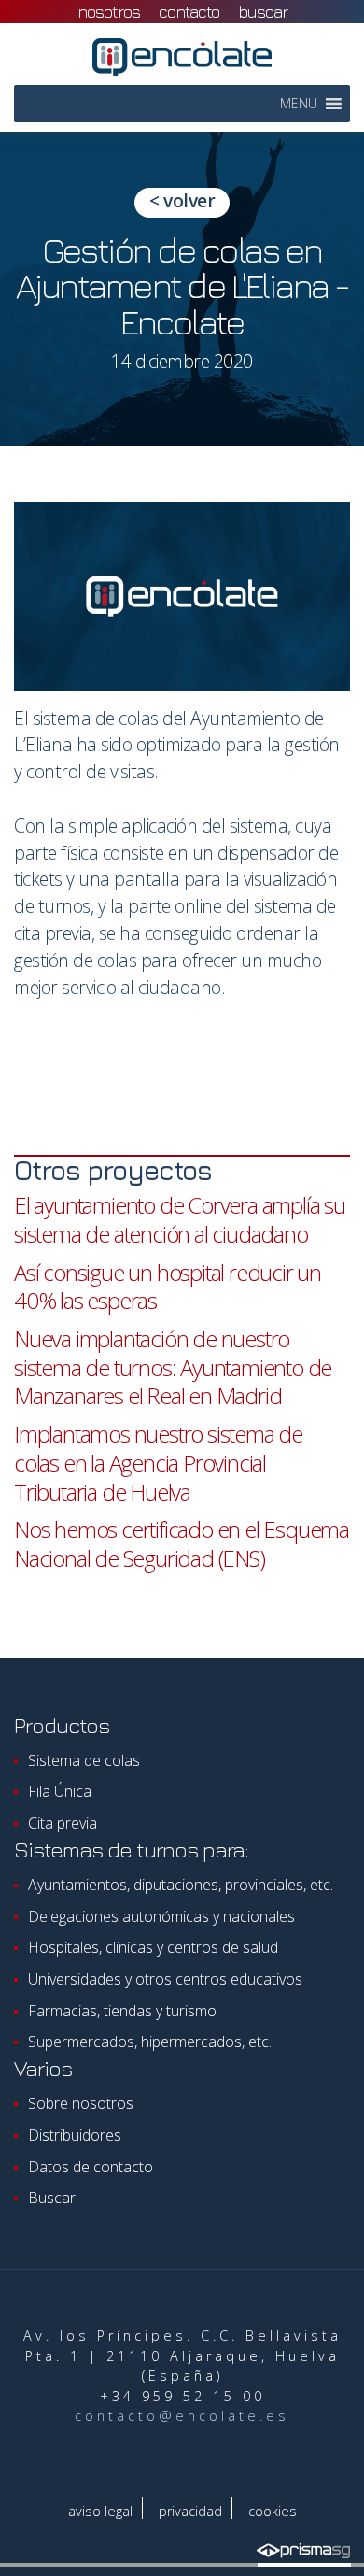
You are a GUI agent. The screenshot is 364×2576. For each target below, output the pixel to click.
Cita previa (63, 1823)
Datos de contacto (91, 2167)
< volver (182, 200)
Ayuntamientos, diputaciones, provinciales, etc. (181, 1885)
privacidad (190, 2511)
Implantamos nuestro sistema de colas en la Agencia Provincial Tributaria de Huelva (158, 1462)
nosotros (109, 12)
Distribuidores (75, 2135)
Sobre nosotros (81, 2103)
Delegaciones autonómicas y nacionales (161, 1916)
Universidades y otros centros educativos (165, 1979)
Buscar (263, 12)
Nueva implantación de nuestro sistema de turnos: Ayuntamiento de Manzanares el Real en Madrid (173, 1367)
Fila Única (60, 1791)
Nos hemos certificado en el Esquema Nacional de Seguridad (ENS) (182, 1544)
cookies (273, 2511)
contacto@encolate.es (182, 2416)
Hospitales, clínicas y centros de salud (153, 1947)
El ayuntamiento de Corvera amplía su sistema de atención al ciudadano (180, 1219)
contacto (189, 12)
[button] (299, 104)
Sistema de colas (84, 1760)
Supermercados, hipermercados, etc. (150, 2042)
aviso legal (100, 2511)
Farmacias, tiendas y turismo (122, 2011)
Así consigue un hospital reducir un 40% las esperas (168, 1287)
